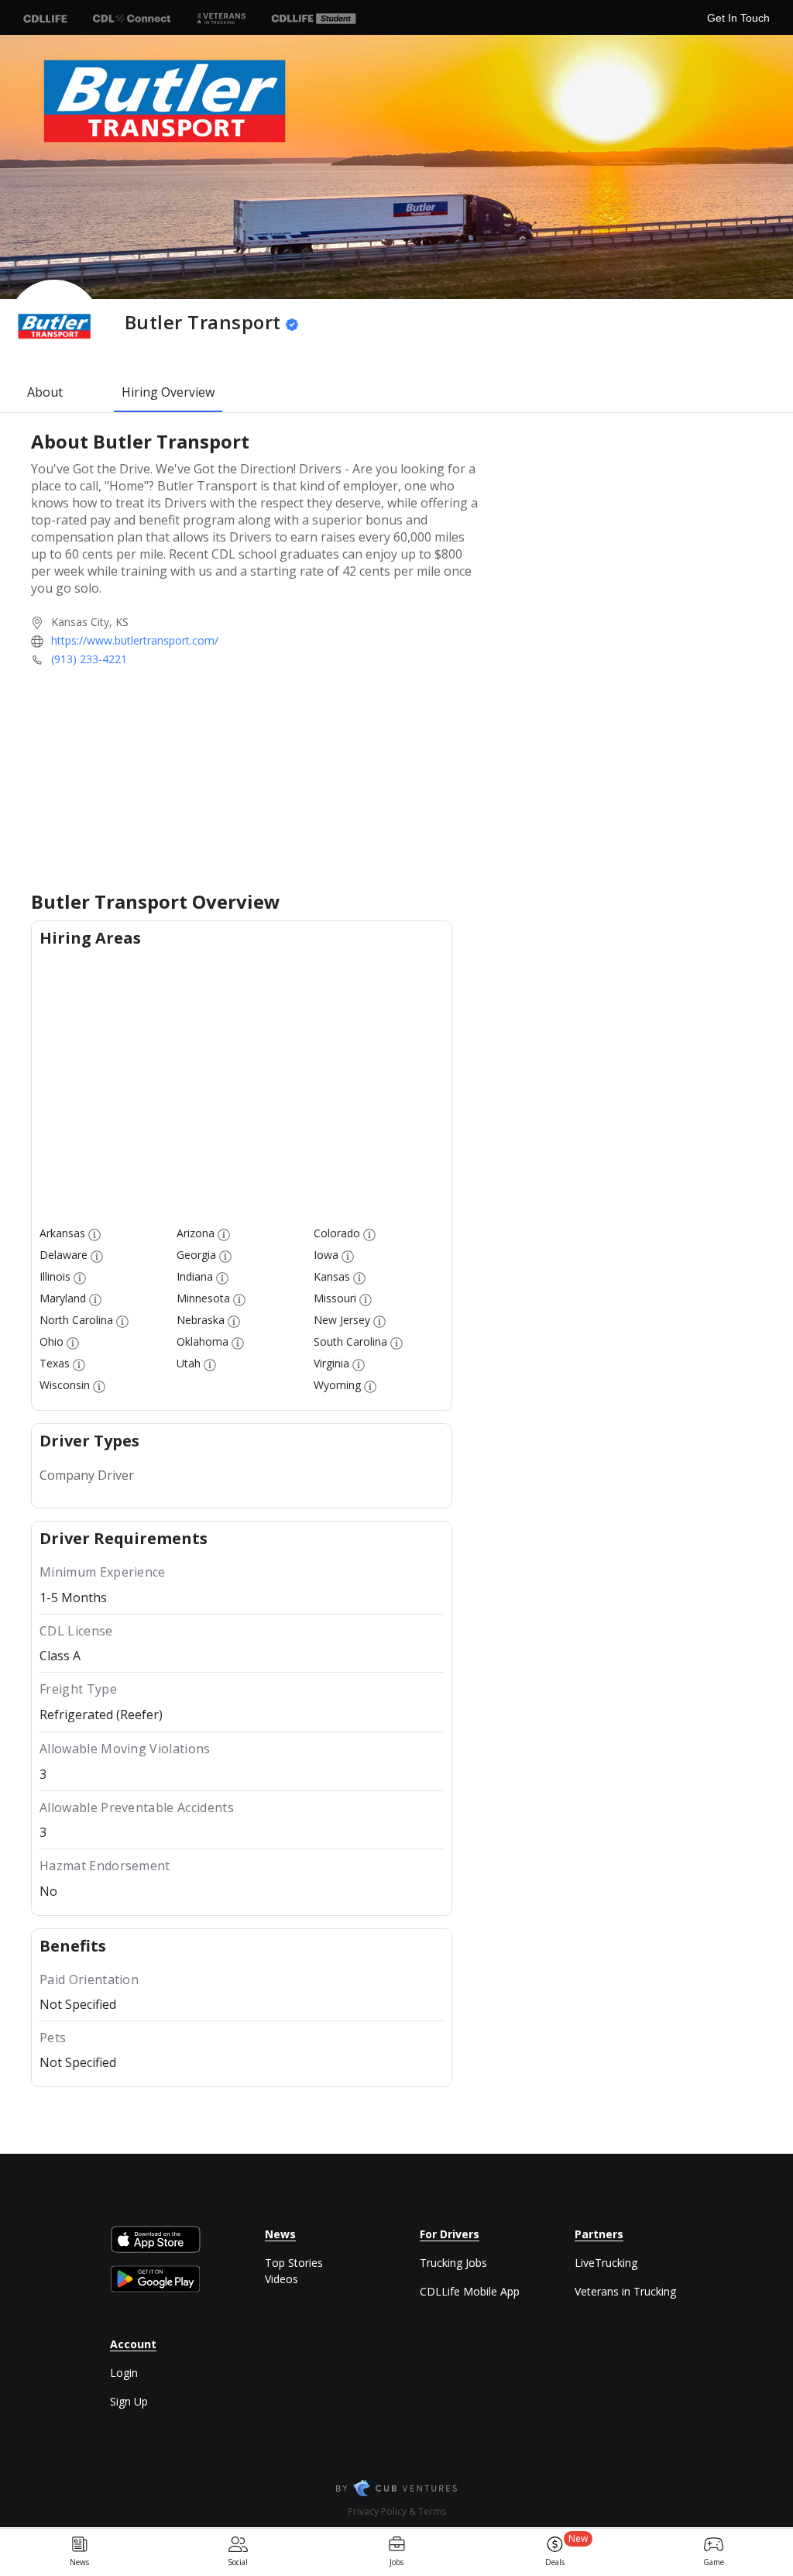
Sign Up (129, 2401)
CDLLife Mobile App (470, 2291)
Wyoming (337, 1385)
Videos (281, 2279)
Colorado (337, 1233)
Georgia (196, 1255)
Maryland (63, 1298)
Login (124, 2373)
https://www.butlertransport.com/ (135, 640)
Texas (55, 1363)
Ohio (51, 1341)
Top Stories (294, 2263)
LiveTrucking (606, 2263)
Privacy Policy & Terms (397, 2511)
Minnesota (203, 1298)
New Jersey (342, 1320)
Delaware (64, 1255)
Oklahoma (203, 1341)
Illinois (55, 1276)
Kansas (332, 1276)
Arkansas (62, 1233)
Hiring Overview (168, 392)
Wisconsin (65, 1385)
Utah (189, 1363)
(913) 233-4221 (89, 659)
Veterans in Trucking (625, 2291)
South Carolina (350, 1341)
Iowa (326, 1255)
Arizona (196, 1233)
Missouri (335, 1298)
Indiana (195, 1276)
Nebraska (201, 1320)
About (45, 392)
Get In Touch (738, 18)
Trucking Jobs (453, 2263)
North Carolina (76, 1320)
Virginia (331, 1363)
